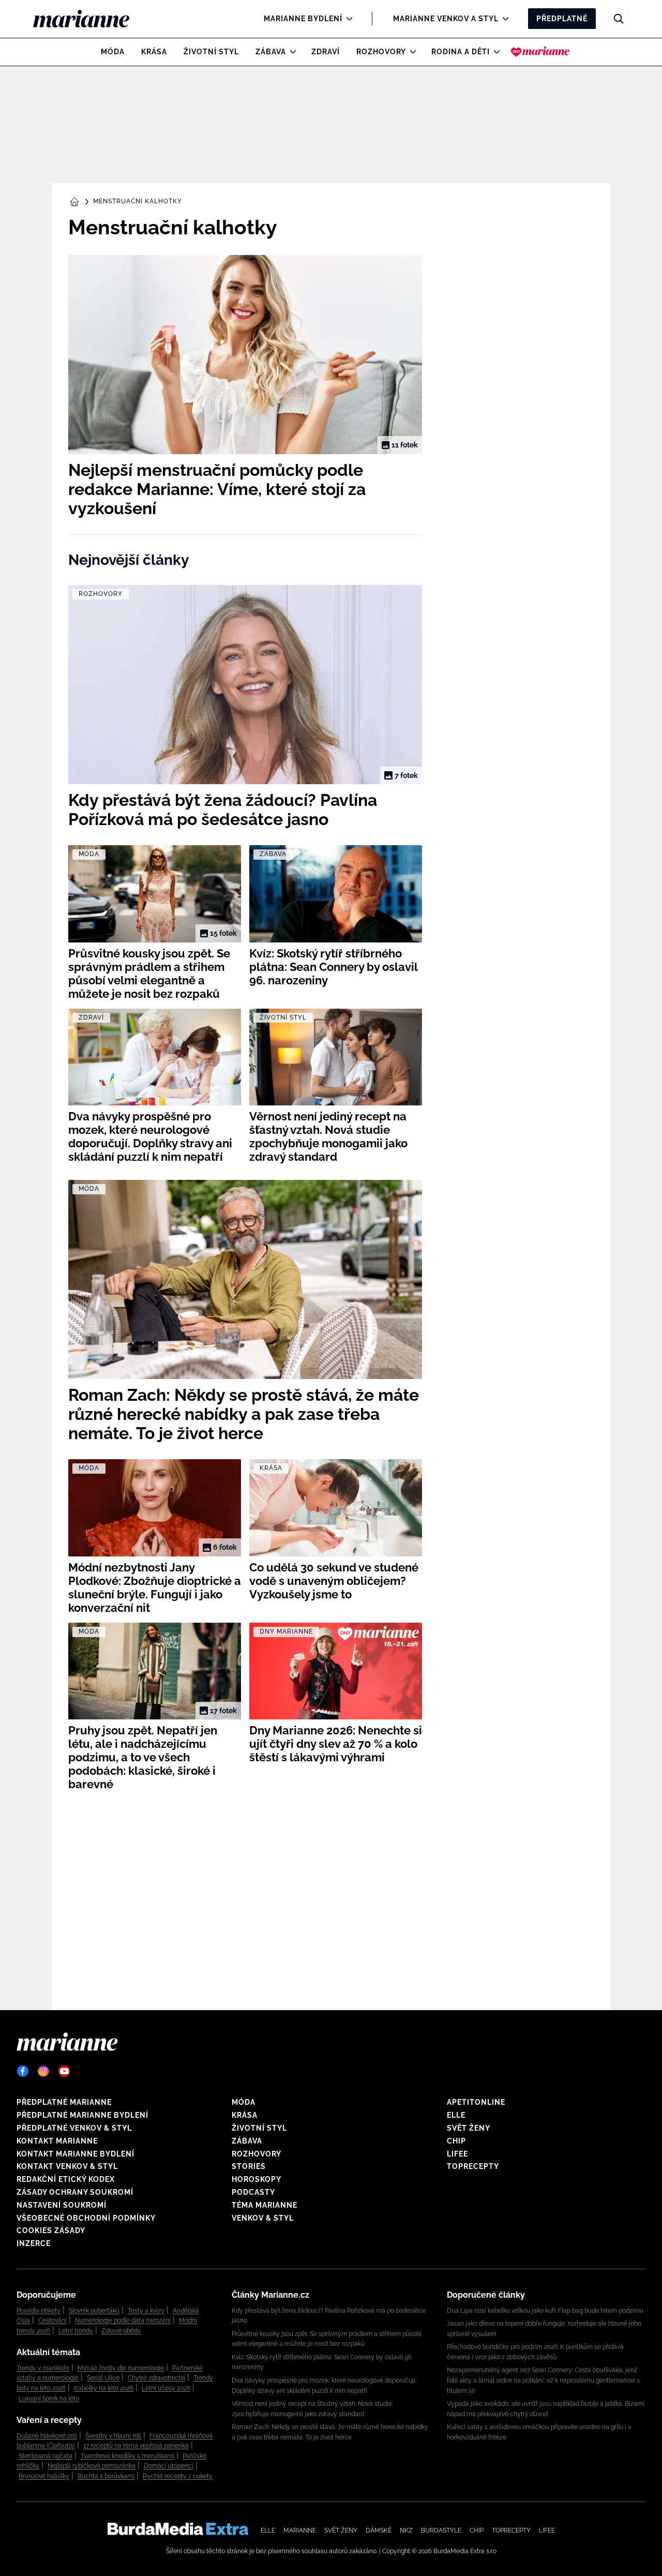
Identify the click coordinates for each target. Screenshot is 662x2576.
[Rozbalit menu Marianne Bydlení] (347, 19)
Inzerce (34, 2243)
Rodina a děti (461, 52)
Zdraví (326, 52)
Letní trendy (76, 2331)
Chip (456, 2141)
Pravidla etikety (39, 2311)
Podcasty (253, 2192)
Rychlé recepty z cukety (178, 2476)
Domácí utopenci (169, 2466)
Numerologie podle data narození (123, 2320)
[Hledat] (619, 19)
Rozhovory (381, 52)
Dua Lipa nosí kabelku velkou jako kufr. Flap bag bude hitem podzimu (545, 2311)
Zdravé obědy (121, 2331)
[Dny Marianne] (540, 52)
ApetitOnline (476, 2102)
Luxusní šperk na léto (49, 2399)
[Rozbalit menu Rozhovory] (410, 52)
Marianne (300, 2530)
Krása (154, 52)
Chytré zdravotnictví (156, 2378)
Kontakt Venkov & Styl (67, 2166)
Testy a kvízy (146, 2311)
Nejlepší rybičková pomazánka (92, 2466)
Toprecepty (473, 2166)
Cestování (52, 2320)
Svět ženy (469, 2128)
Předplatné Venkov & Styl (74, 2128)
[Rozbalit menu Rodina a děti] (494, 52)
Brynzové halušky (44, 2476)
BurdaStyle (441, 2530)
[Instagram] (43, 2071)
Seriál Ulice (103, 2378)
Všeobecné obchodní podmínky (86, 2218)
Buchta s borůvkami (106, 2476)
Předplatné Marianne (64, 2102)
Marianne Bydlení (303, 19)
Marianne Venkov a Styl (446, 19)
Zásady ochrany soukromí (75, 2192)
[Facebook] (23, 2071)
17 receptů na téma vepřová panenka (136, 2446)
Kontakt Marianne (57, 2141)
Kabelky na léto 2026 (104, 2388)
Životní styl (211, 52)
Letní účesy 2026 (166, 2388)
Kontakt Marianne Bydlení (76, 2154)
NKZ (406, 2530)
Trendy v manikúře (43, 2368)
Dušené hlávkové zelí (47, 2436)
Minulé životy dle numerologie (121, 2368)
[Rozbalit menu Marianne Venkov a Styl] (503, 19)
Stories (249, 2166)
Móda (113, 52)
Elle (456, 2115)
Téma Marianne (265, 2205)
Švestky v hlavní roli (113, 2436)
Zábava (271, 52)
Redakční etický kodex (66, 2179)
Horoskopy (257, 2179)
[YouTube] (64, 2071)
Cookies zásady (51, 2230)
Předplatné (562, 19)
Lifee (457, 2154)
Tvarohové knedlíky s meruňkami (127, 2456)
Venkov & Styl (263, 2218)
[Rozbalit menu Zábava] (290, 52)
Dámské (379, 2530)
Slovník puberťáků (94, 2311)
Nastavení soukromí (62, 2205)
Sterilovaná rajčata (46, 2456)
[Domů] (90, 19)
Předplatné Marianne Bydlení (82, 2115)
